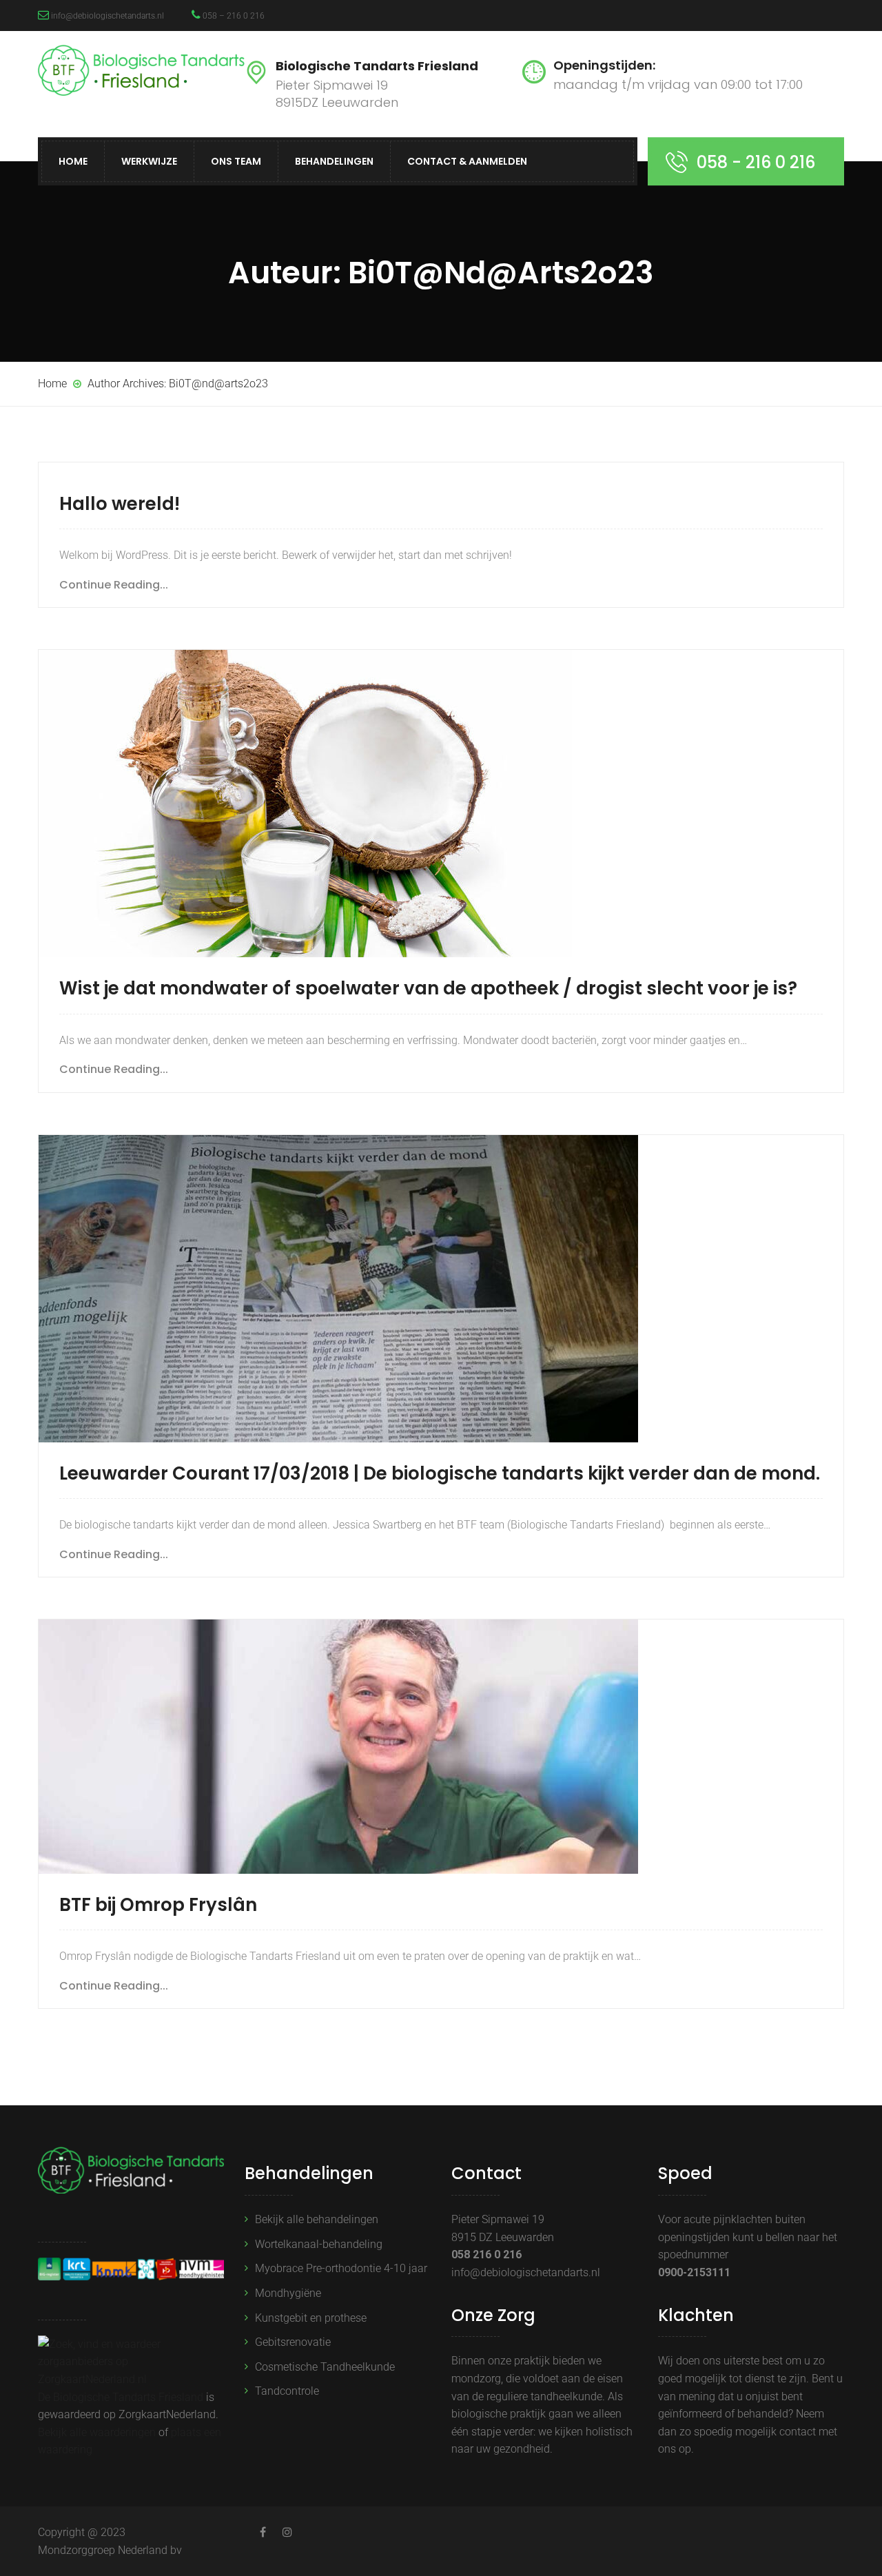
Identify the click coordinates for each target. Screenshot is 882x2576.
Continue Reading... (114, 585)
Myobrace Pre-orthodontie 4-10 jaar (341, 2268)
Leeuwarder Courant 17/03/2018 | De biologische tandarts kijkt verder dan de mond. (440, 1473)
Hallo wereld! (120, 504)
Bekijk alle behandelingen (317, 2219)
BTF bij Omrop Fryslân (158, 1905)
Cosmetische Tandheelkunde (325, 2367)
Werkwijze (149, 161)
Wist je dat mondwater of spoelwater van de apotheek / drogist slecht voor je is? (428, 988)
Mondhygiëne (288, 2293)
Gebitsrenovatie (293, 2342)
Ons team (236, 161)
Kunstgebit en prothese (311, 2318)
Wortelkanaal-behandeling (319, 2244)
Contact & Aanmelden (467, 161)
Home (73, 161)
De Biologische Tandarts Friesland (121, 2397)
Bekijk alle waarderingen (97, 2432)
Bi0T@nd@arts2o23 (218, 384)
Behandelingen (334, 161)
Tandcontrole (287, 2391)
